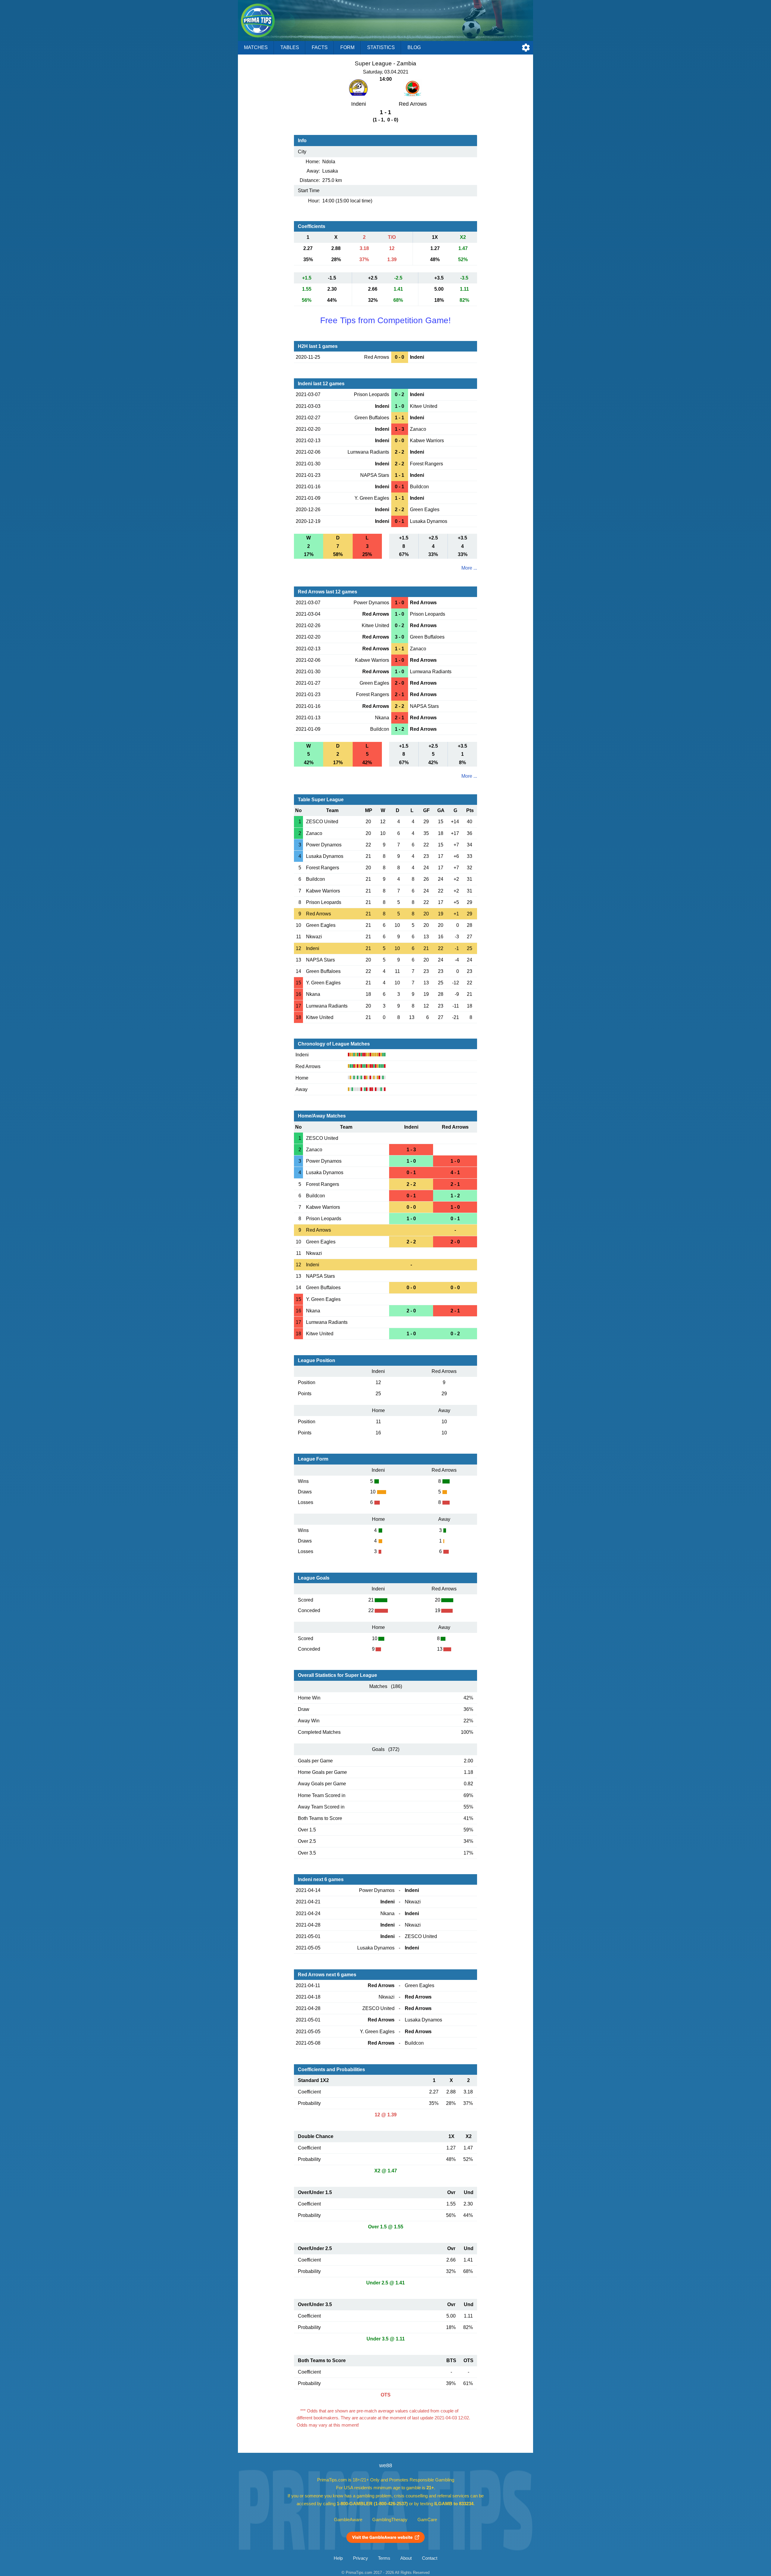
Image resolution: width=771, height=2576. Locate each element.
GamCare (427, 2520)
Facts (320, 47)
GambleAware (348, 2520)
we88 (386, 2465)
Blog (414, 47)
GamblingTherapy (390, 2520)
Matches (256, 47)
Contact (430, 2558)
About (406, 2558)
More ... (469, 568)
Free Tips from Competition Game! (385, 320)
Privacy (361, 2558)
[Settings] (526, 48)
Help (338, 2558)
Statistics (381, 47)
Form (347, 47)
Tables (290, 47)
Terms (384, 2558)
